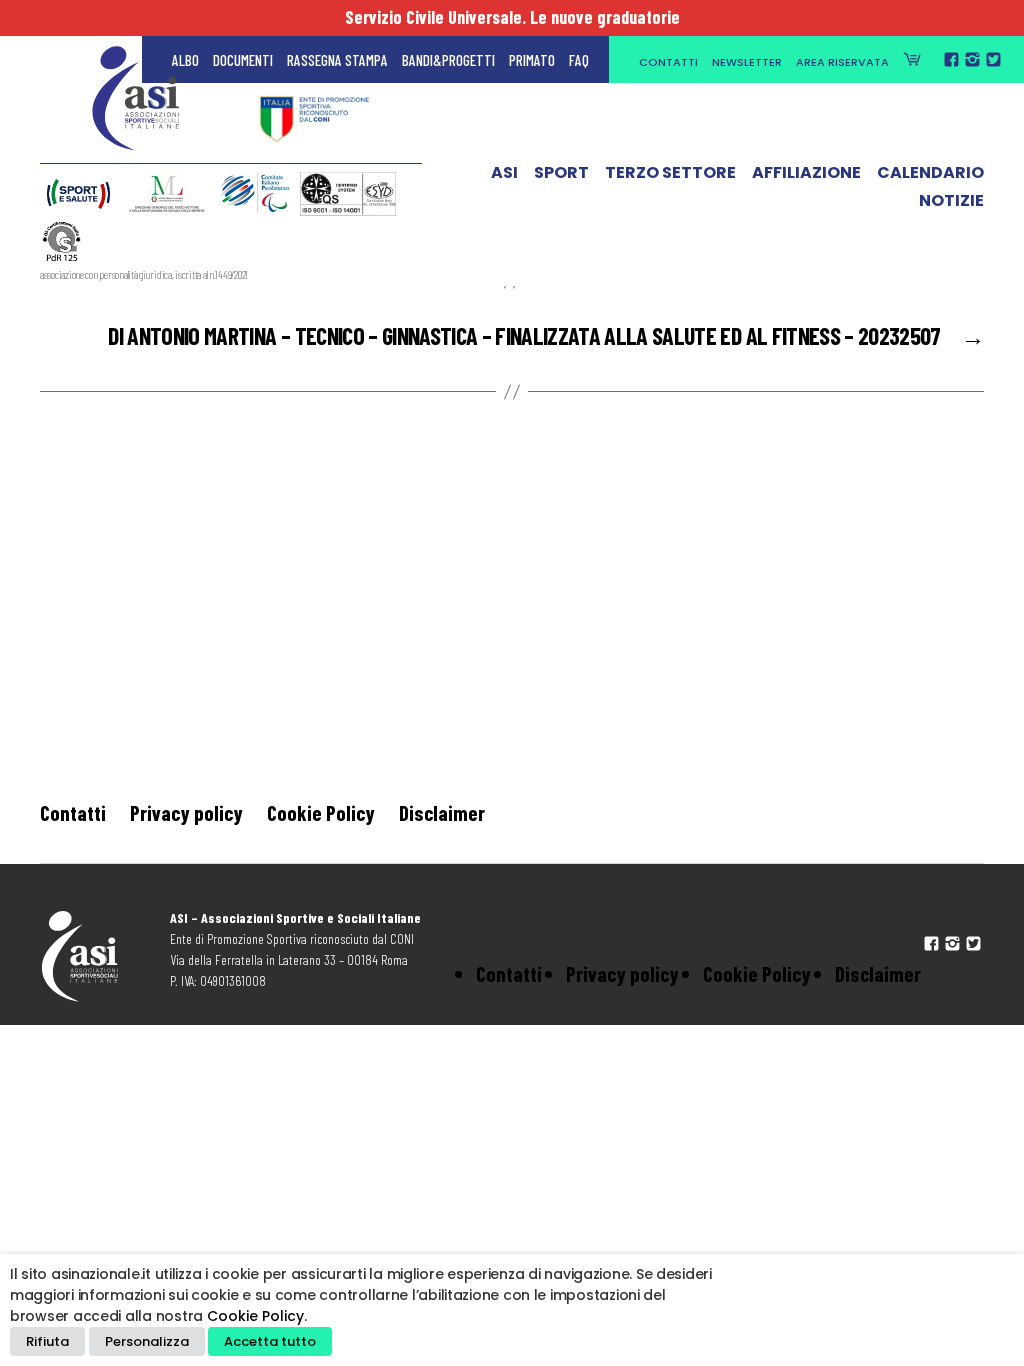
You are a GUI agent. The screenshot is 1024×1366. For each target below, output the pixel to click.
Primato (532, 60)
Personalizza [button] (147, 1341)
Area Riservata (842, 62)
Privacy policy (186, 812)
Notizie (951, 201)
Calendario (930, 173)
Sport (561, 173)
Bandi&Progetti (448, 60)
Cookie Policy (321, 812)
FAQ (579, 60)
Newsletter (747, 62)
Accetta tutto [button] (270, 1341)
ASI (504, 173)
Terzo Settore (670, 173)
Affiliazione (806, 173)
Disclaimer (442, 812)
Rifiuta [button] (47, 1341)
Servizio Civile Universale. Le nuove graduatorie (512, 17)
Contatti (668, 62)
